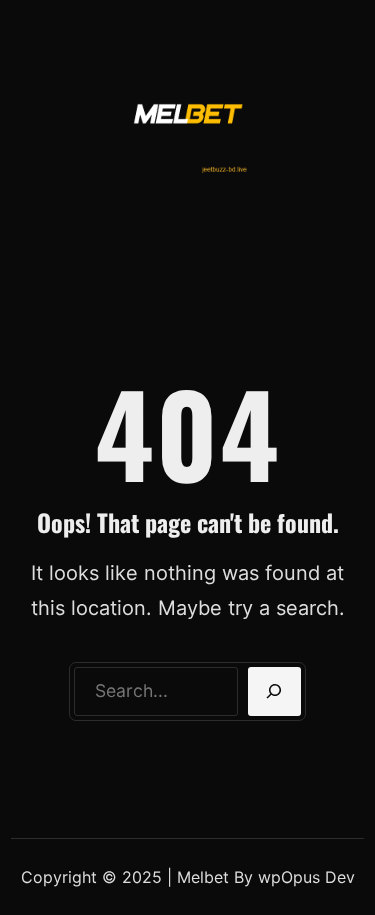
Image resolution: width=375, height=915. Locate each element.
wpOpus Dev (306, 877)
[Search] (274, 692)
